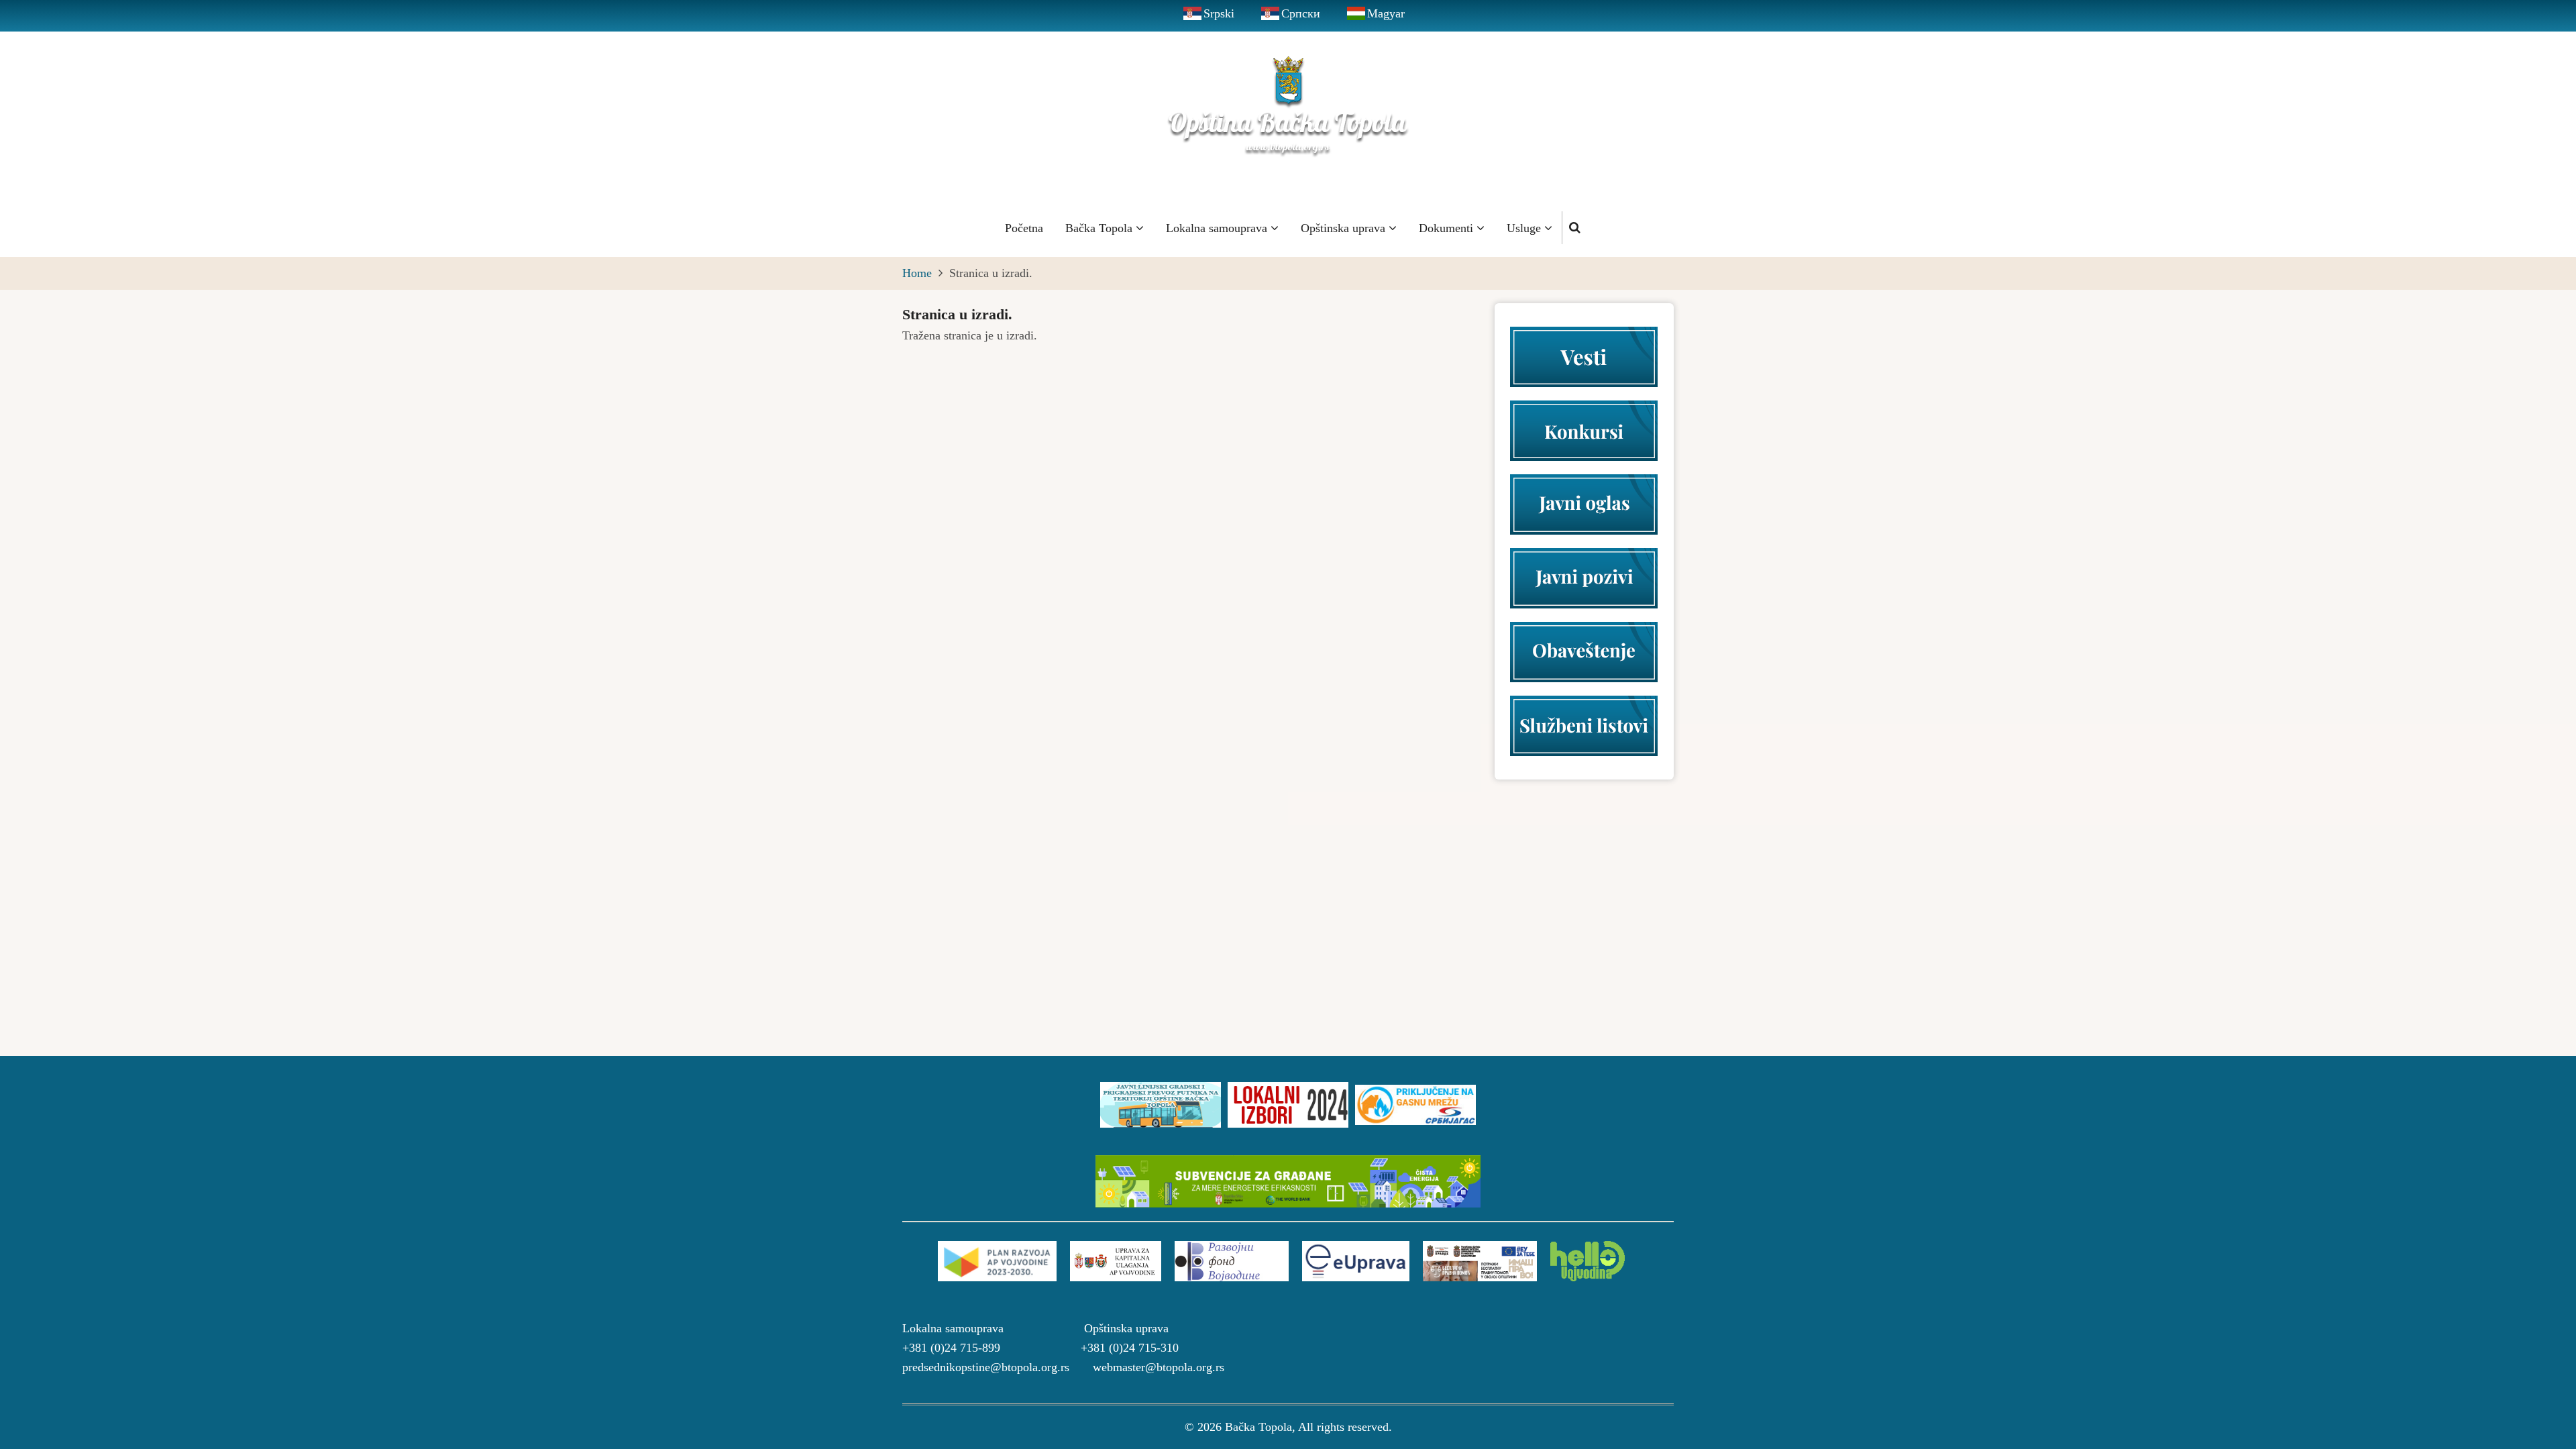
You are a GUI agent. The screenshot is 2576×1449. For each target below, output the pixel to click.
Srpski (1219, 13)
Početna (1024, 228)
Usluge (1525, 228)
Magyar (1386, 13)
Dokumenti (1448, 228)
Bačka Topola (1101, 228)
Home (917, 273)
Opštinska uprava (1345, 228)
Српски (1301, 13)
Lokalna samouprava (1218, 228)
